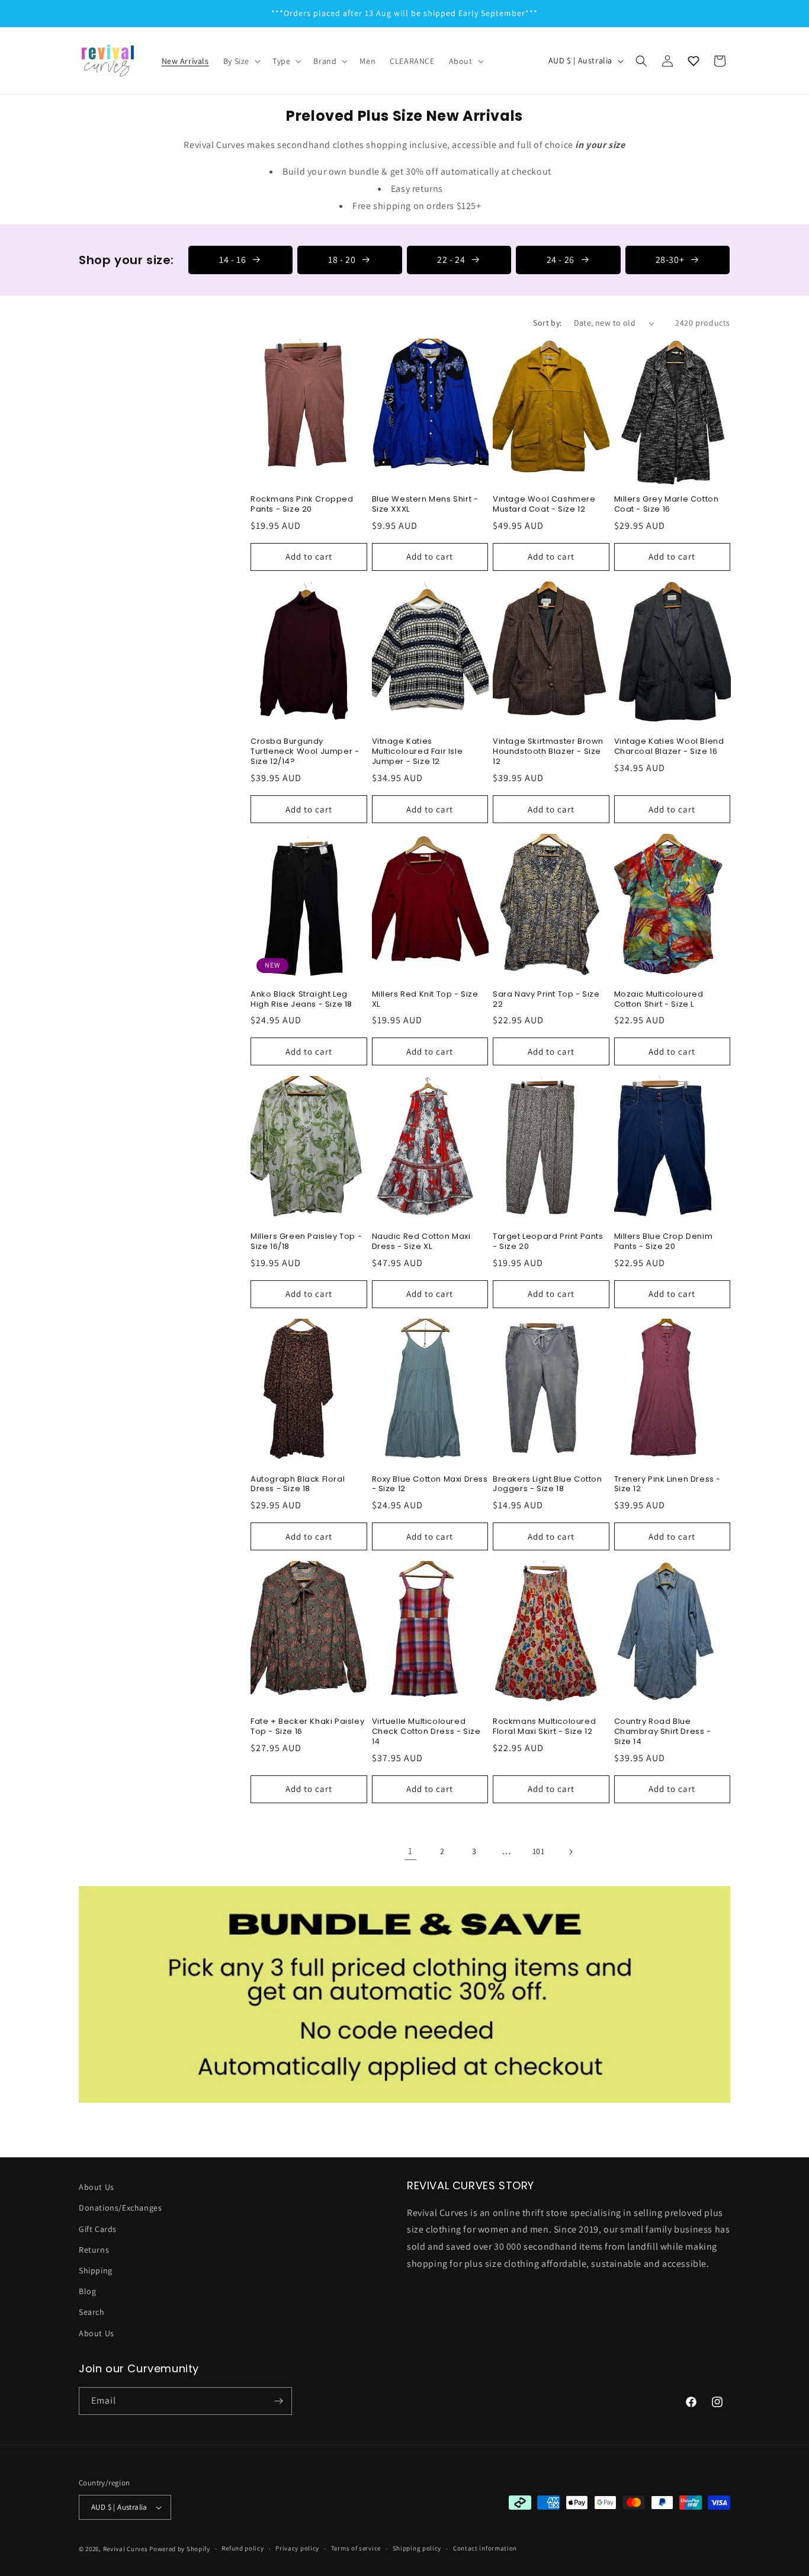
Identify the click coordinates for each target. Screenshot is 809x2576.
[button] (241, 61)
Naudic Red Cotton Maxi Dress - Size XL (421, 1242)
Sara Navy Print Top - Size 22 (546, 1000)
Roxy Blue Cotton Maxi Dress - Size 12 (430, 1485)
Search (92, 2312)
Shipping (96, 2270)
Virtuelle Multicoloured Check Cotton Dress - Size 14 (426, 1732)
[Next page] (570, 1852)
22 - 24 (451, 260)
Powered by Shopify (180, 2549)
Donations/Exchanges (120, 2208)
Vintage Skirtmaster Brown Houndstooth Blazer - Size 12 (548, 752)
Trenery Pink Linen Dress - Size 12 (668, 1485)
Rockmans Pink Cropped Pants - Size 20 (302, 505)
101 (539, 1851)
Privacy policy (297, 2548)
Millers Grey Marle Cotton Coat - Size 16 (667, 505)
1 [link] (410, 1851)
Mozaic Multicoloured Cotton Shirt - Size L (659, 1000)
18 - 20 (342, 260)
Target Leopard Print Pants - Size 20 (548, 1242)
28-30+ (670, 260)
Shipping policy (417, 2548)
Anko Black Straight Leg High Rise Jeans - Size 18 (301, 1000)
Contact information (485, 2548)
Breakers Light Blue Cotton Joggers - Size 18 (548, 1485)
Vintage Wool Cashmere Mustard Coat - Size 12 (544, 505)
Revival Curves (126, 2549)
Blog (87, 2291)
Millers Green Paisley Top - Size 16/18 (306, 1242)
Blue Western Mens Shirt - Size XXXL (425, 505)
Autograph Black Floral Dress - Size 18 (298, 1485)
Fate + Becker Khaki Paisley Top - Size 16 (307, 1727)
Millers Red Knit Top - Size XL (425, 1000)
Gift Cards (98, 2229)
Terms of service (356, 2548)
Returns (94, 2250)
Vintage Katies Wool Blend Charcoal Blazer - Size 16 (669, 747)
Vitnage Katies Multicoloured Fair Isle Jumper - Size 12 (418, 752)
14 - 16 (232, 260)
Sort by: (547, 323)
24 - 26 (561, 260)
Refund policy (243, 2548)
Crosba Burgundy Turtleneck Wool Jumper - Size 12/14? (305, 752)
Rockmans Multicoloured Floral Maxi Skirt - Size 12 (544, 1727)
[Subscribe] (278, 2401)
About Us (97, 2187)
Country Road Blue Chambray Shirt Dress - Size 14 (663, 1732)
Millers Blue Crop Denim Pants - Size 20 (664, 1242)
